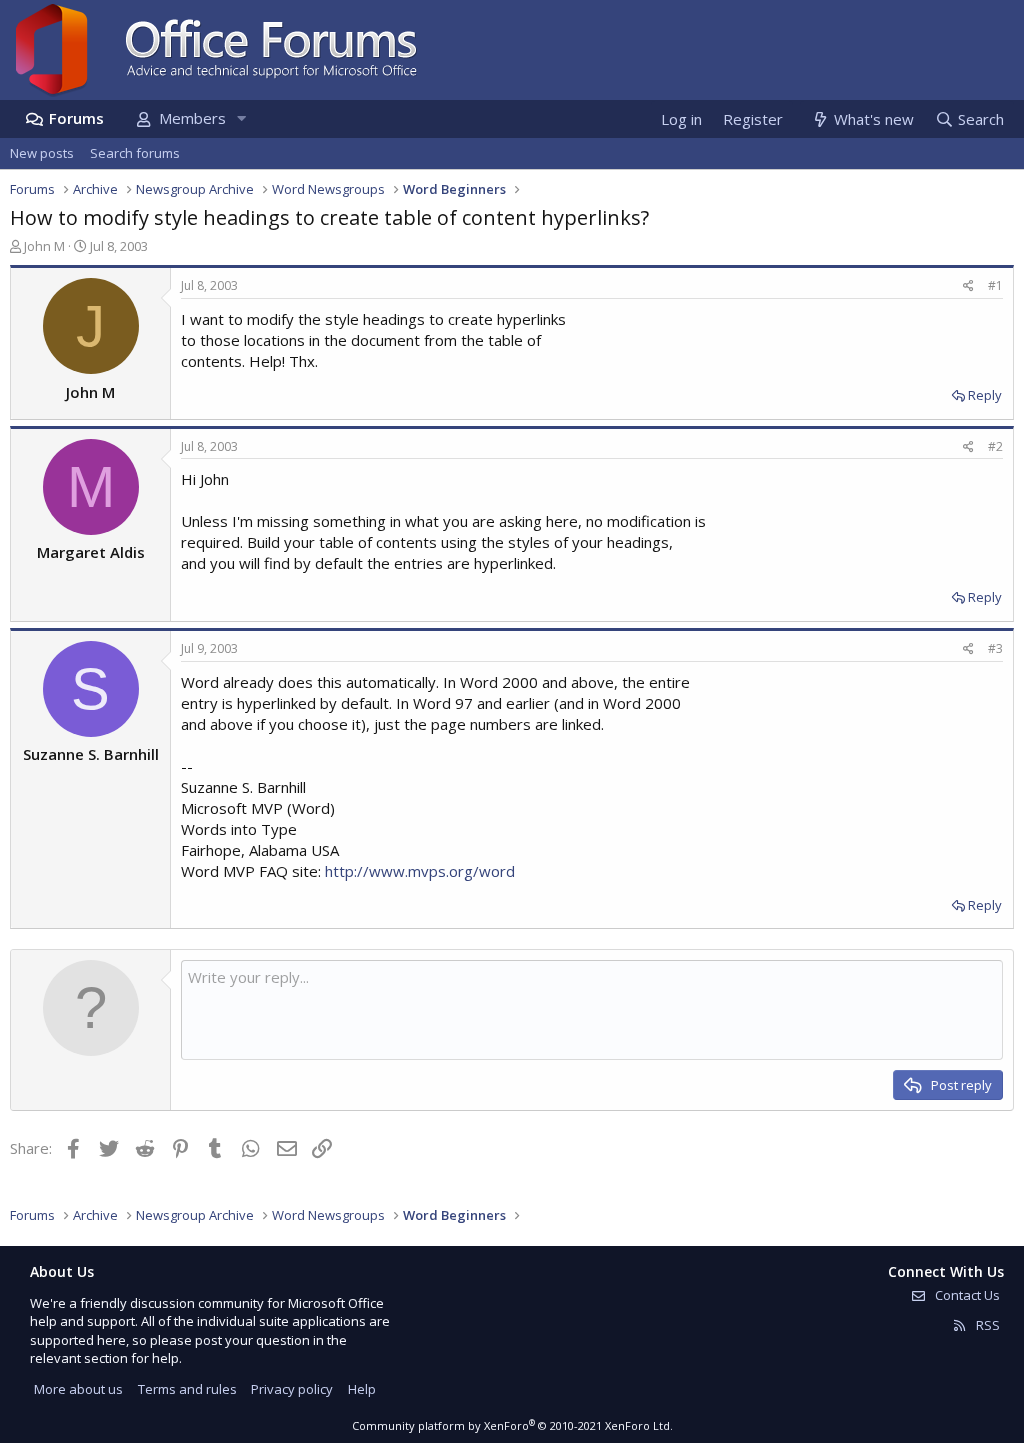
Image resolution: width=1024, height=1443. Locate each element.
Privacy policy (292, 1389)
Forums (76, 118)
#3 (995, 648)
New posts (42, 153)
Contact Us (966, 1295)
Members (192, 118)
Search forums (135, 153)
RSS (986, 1325)
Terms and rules (187, 1389)
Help (362, 1389)
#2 (995, 446)
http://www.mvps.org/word (420, 871)
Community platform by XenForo (512, 1425)
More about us (78, 1389)
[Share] (968, 286)
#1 (995, 285)
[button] (241, 118)
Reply (985, 395)
